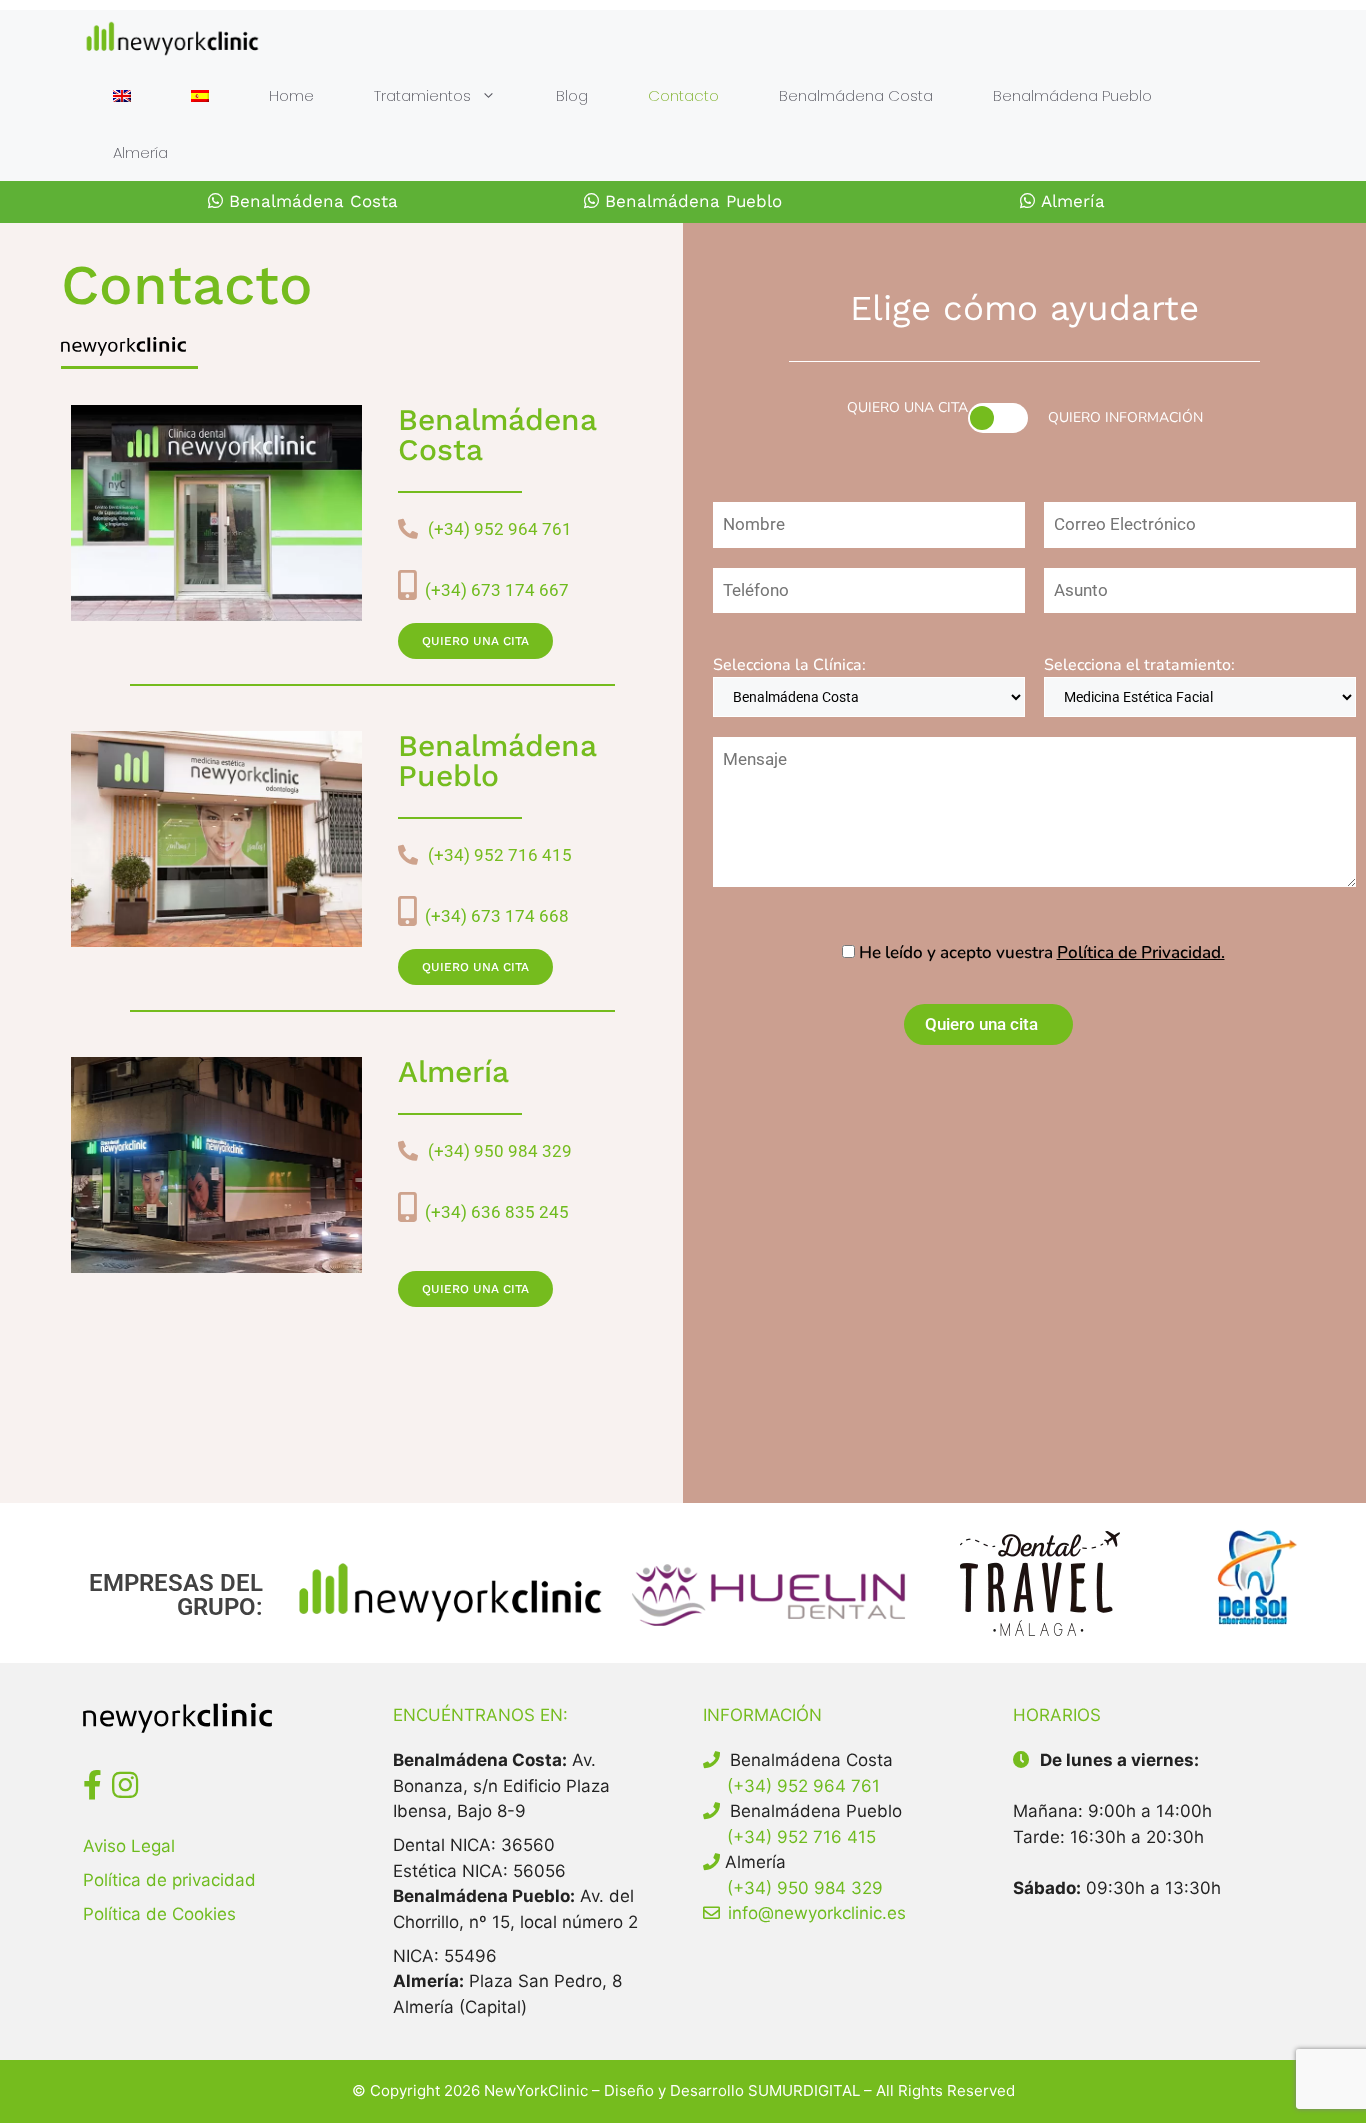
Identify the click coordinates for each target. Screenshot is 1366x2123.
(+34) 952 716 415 (500, 855)
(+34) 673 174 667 (493, 590)
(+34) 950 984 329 (500, 1151)
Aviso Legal (129, 1846)
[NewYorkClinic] (172, 38)
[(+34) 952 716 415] (408, 855)
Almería (140, 152)
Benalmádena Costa (856, 95)
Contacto (683, 95)
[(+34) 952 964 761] (408, 529)
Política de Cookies (159, 1914)
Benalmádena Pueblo (1072, 95)
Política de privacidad (169, 1880)
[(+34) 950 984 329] (408, 1151)
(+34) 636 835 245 (493, 1212)
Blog (572, 95)
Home (291, 95)
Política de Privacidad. (1141, 952)
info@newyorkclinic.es (817, 1913)
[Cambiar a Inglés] (122, 96)
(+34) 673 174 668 (493, 916)
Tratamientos (422, 95)
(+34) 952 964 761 (500, 529)
